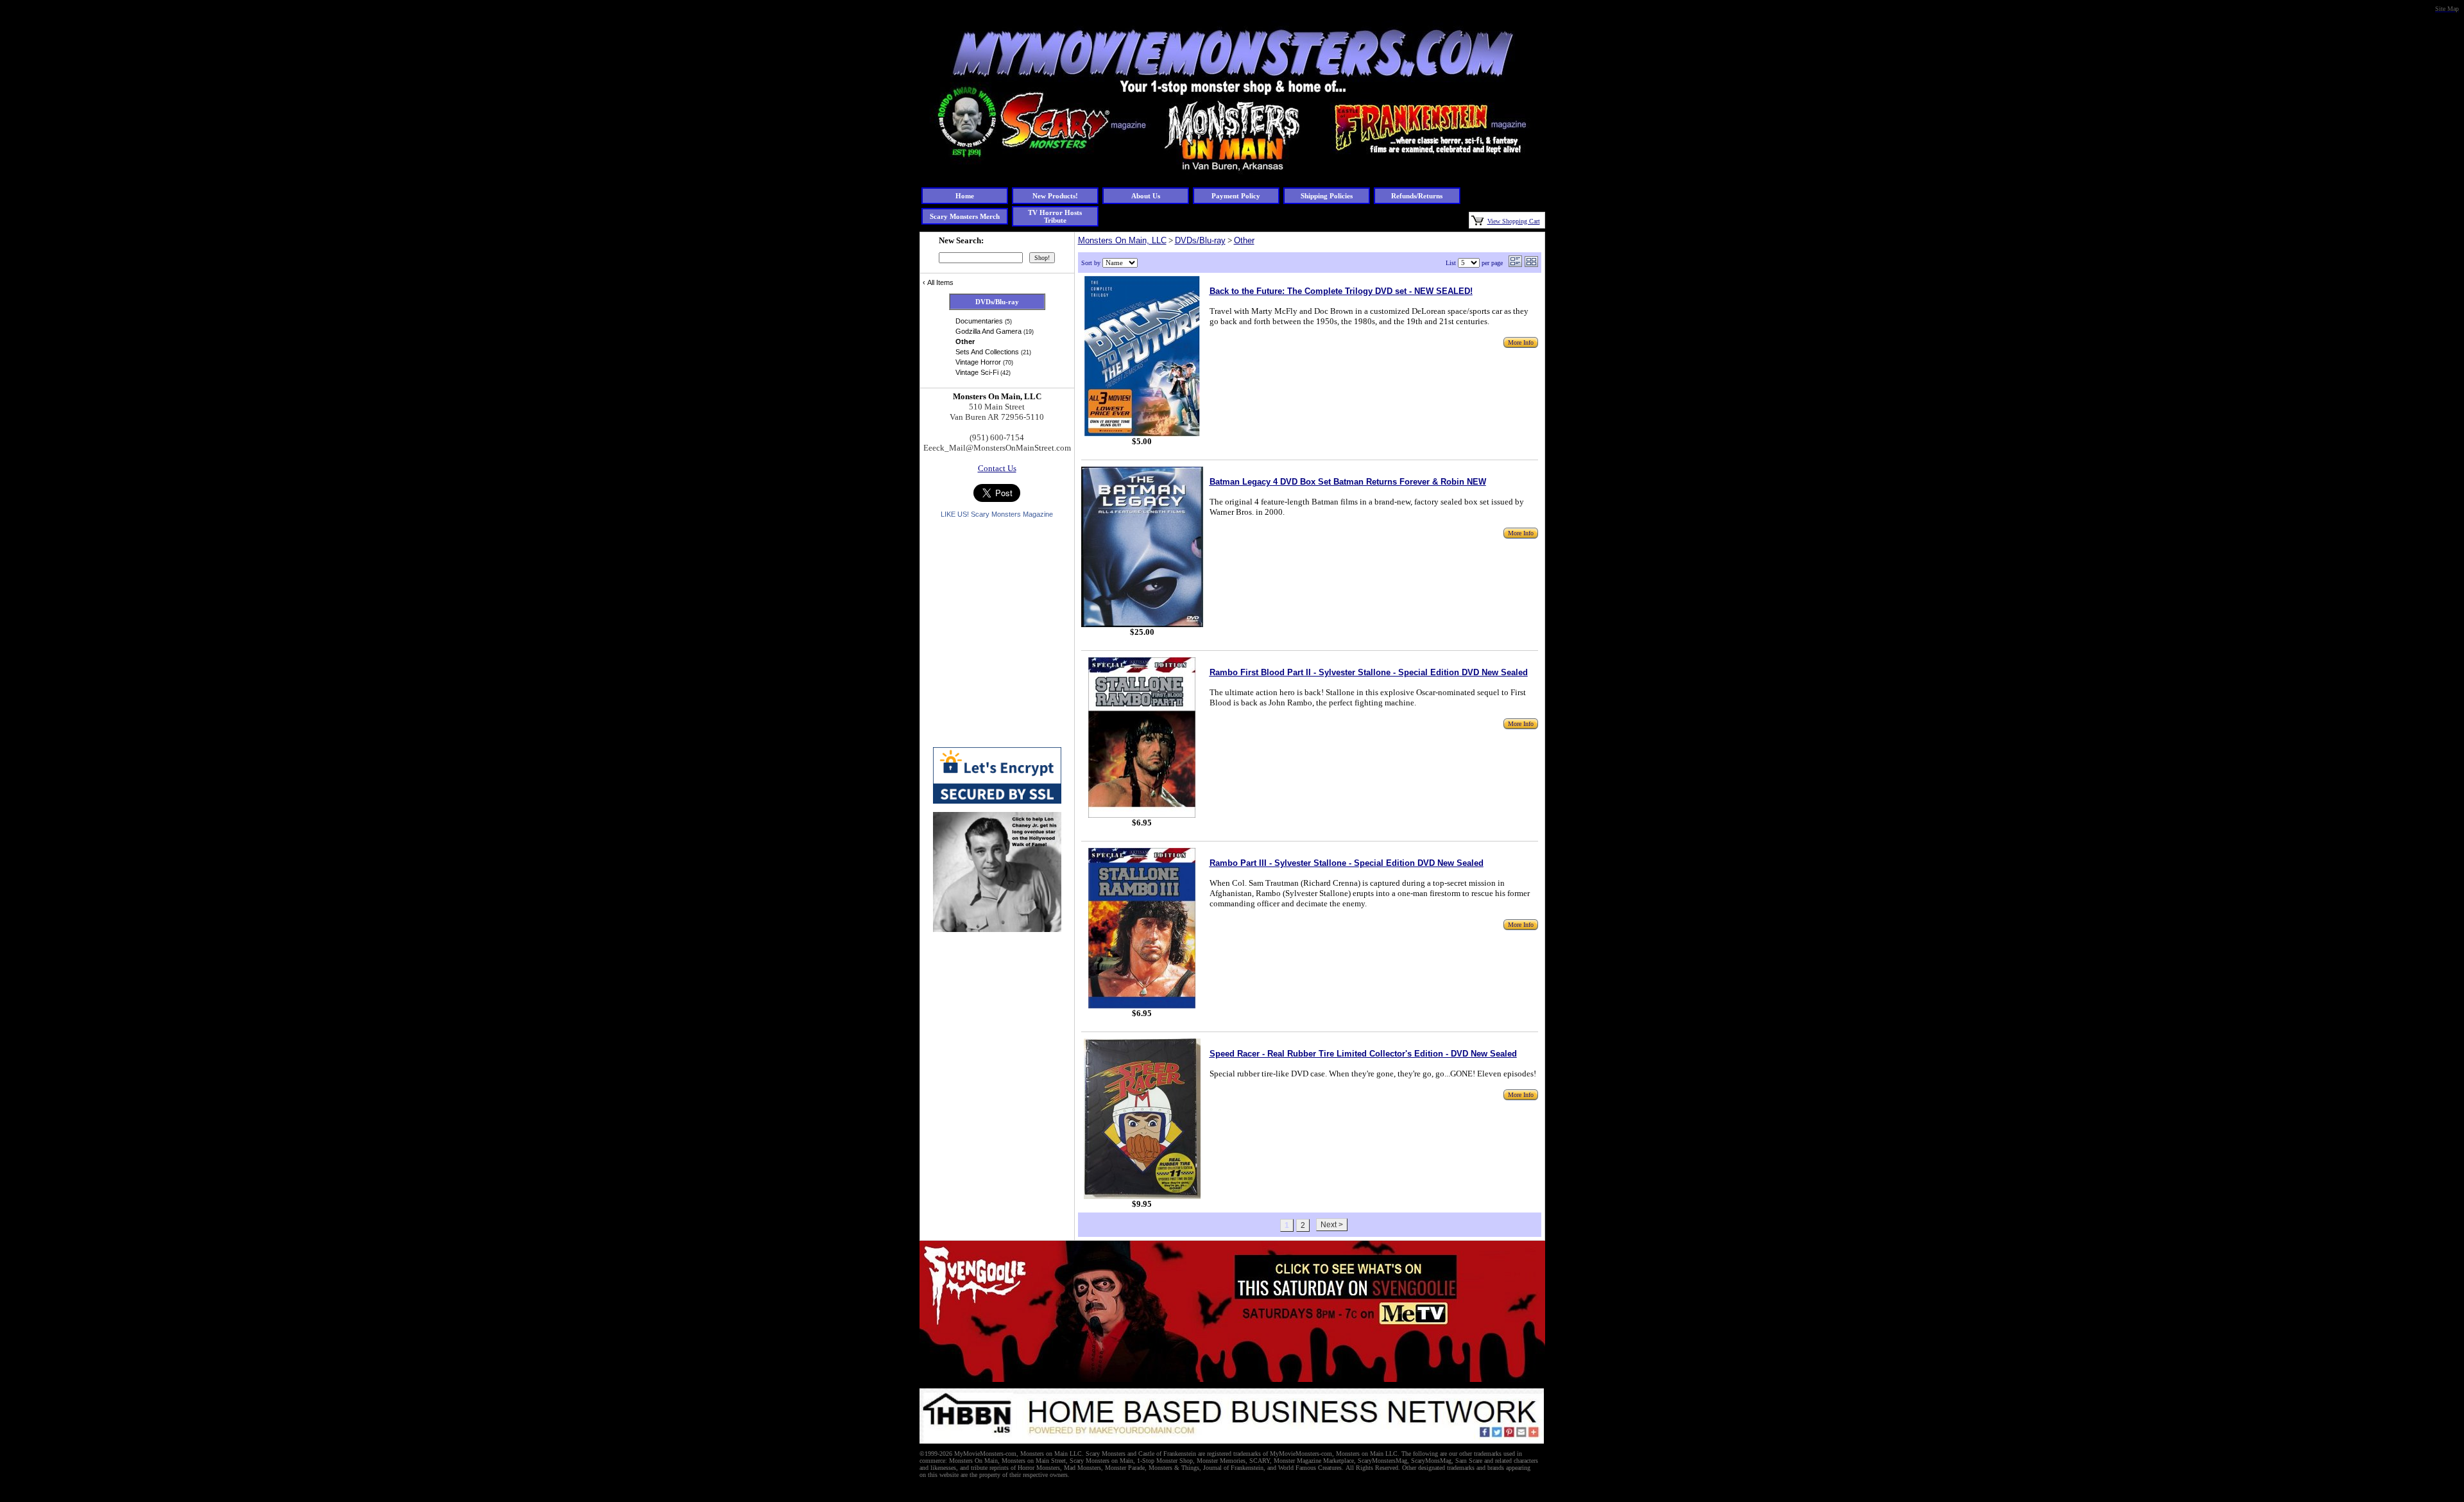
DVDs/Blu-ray (1200, 240)
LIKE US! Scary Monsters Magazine (997, 514)
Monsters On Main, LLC (1122, 240)
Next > (1332, 1225)
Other (1244, 240)
